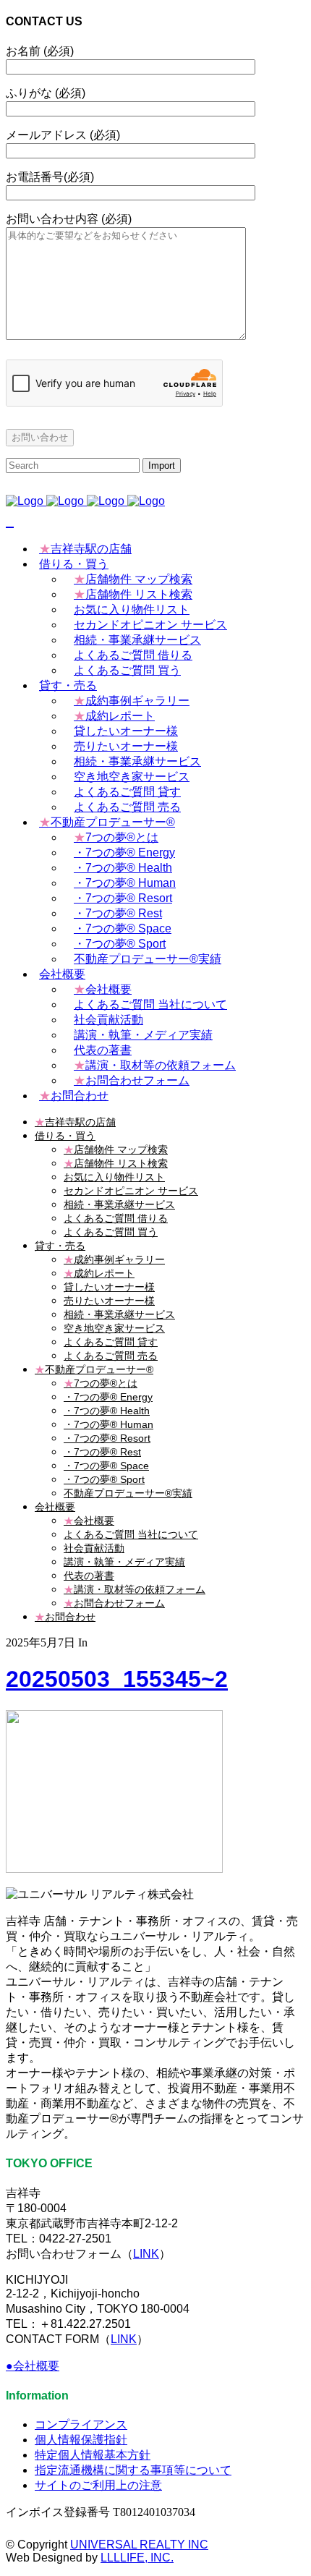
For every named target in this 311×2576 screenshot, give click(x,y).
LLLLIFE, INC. (137, 2558)
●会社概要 (33, 2366)
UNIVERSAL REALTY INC (139, 2545)
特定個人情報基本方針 (93, 2455)
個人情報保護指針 (81, 2440)
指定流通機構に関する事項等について (133, 2470)
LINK (146, 2254)
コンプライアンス (81, 2424)
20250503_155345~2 (117, 1679)
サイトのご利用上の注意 (98, 2485)
